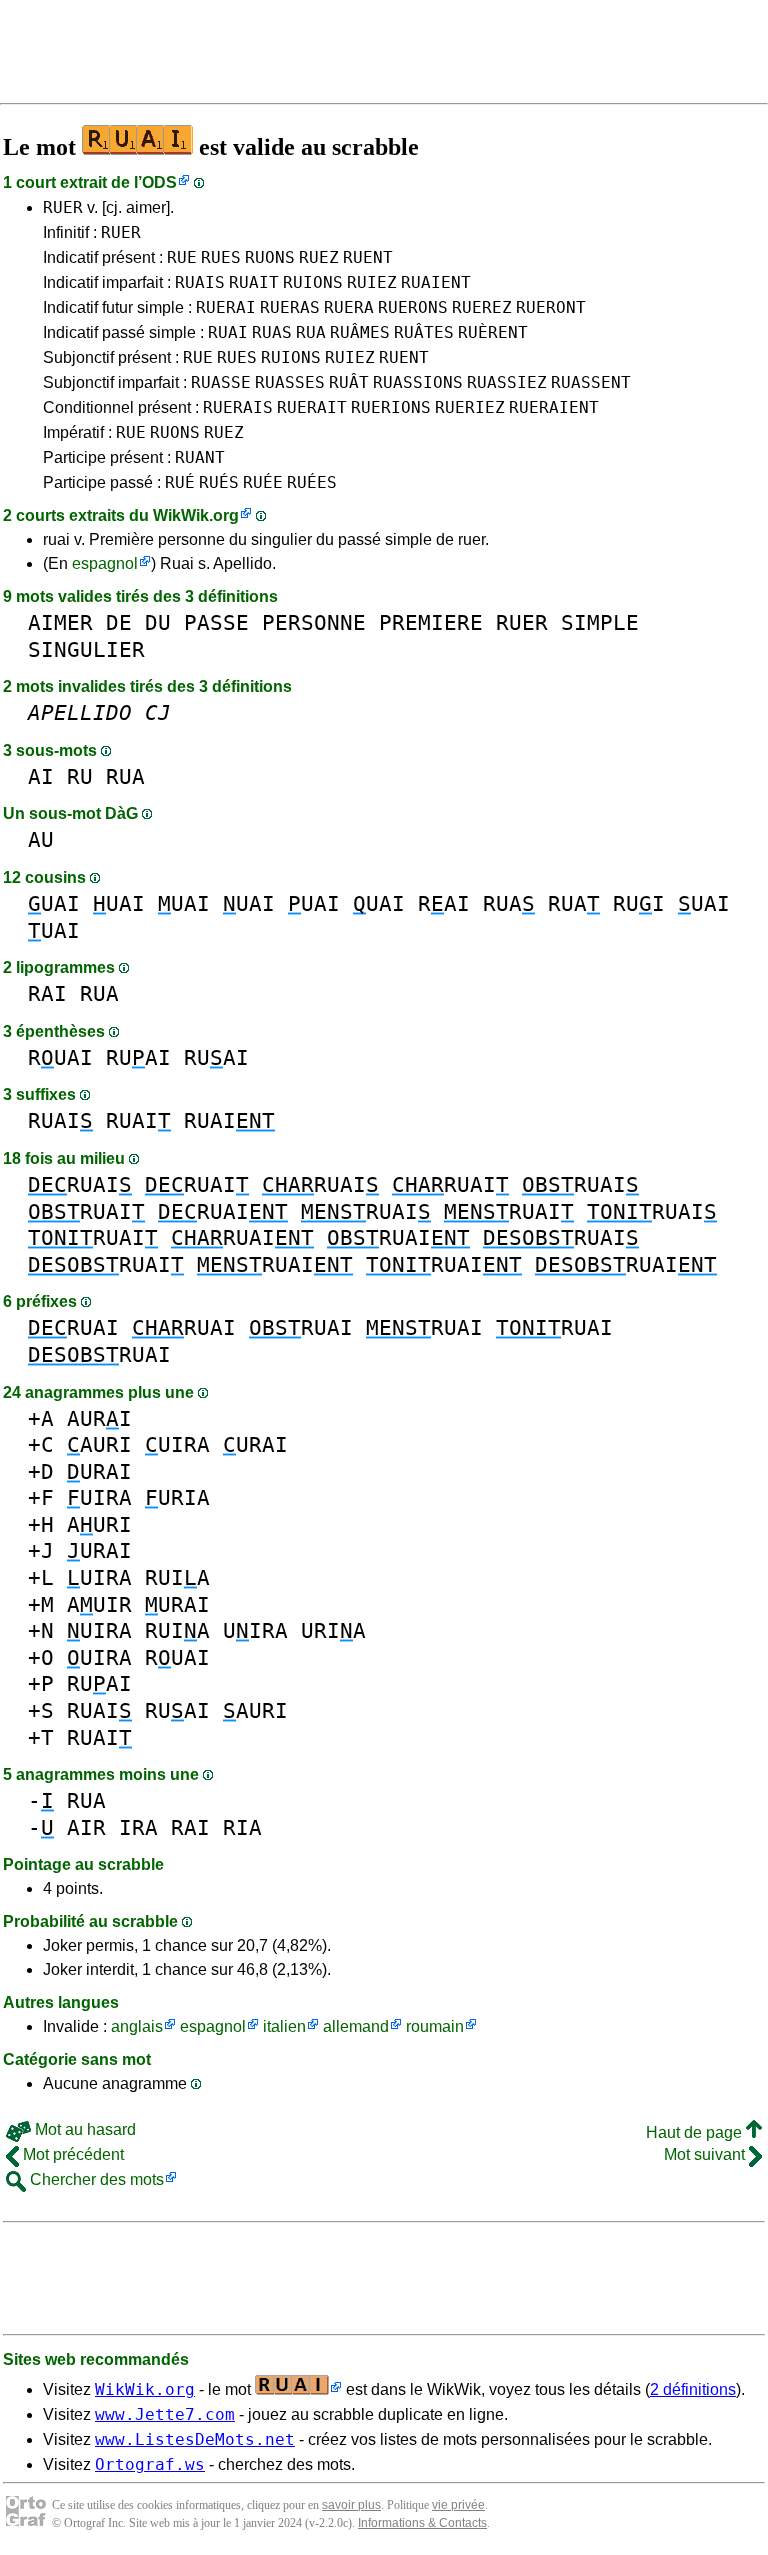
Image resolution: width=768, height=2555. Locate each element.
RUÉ (180, 482)
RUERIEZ (470, 407)
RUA (311, 332)
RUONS (270, 257)
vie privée (458, 2505)
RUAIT (254, 282)
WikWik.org (196, 515)
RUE (182, 257)
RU (80, 776)
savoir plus (351, 2505)
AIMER (60, 622)
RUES (221, 257)
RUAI (228, 332)
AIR (86, 1827)
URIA (177, 1497)
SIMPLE (600, 622)
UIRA (177, 1444)
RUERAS (290, 307)
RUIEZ (372, 282)
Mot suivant (706, 2154)
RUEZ (319, 257)
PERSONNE (314, 622)
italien (284, 2026)
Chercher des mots (95, 2179)
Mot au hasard (83, 2129)
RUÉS (219, 482)
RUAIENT (436, 282)
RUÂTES (424, 332)
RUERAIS (238, 407)
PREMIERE (431, 622)
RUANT (200, 457)
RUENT (368, 257)
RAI (444, 903)
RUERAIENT (554, 407)
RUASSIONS (418, 382)
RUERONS (413, 307)
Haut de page (696, 2132)
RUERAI (226, 307)
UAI (54, 903)
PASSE (216, 622)
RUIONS (313, 282)
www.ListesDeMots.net (195, 2439)
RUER (63, 207)
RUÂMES (360, 332)
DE (119, 622)
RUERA (349, 307)
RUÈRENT (493, 332)
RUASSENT (591, 382)
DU (158, 622)
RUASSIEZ (507, 382)
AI (41, 776)
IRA (138, 1827)
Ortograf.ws (150, 2464)
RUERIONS (391, 407)
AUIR (99, 1604)
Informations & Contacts (422, 2523)
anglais (137, 2026)
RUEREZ (482, 307)
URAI (255, 1444)
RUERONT (551, 307)
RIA (242, 1827)
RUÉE (263, 482)
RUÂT (349, 382)
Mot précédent (71, 2154)
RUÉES (312, 482)
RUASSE (221, 382)
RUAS (272, 332)
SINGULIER (86, 649)
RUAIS (200, 282)
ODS (159, 182)
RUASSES (290, 382)
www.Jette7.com (165, 2414)
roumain (435, 2026)
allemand (356, 2026)
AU (41, 839)
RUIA (177, 1577)
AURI (99, 1418)
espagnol (105, 563)
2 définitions (693, 2389)
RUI (639, 903)
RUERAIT (312, 407)
